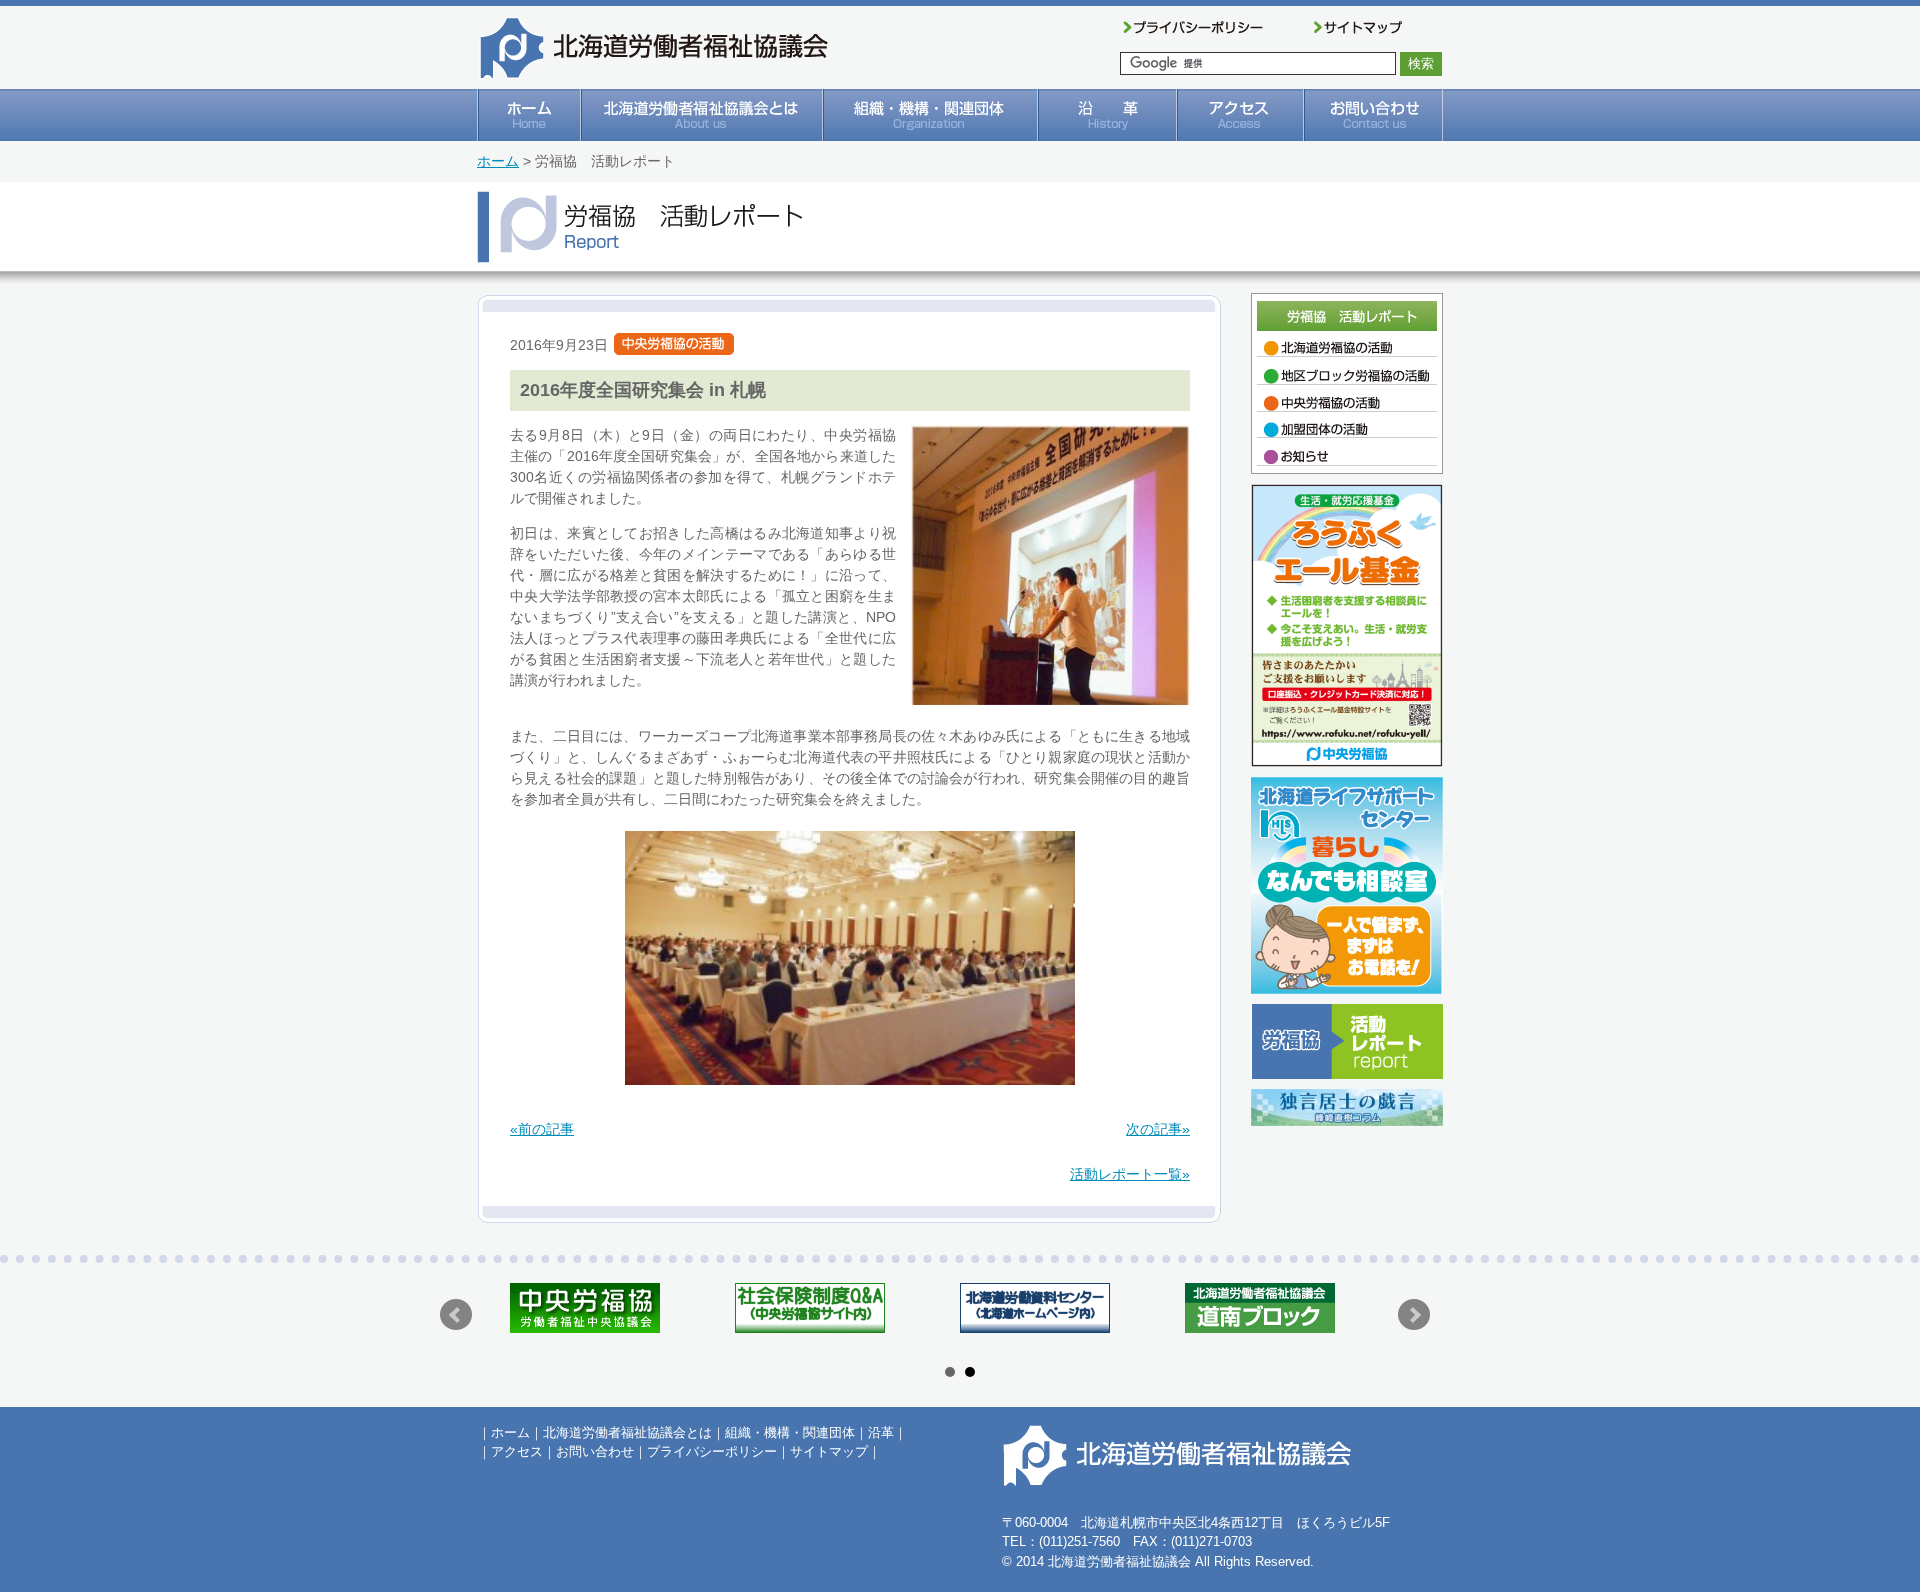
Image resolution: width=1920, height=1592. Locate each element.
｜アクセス (510, 1451)
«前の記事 (542, 1129)
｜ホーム (504, 1432)
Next (1414, 1315)
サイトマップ (829, 1451)
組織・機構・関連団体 (790, 1432)
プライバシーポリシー (712, 1451)
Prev (456, 1315)
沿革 (881, 1432)
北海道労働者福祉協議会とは (627, 1432)
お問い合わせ (595, 1451)
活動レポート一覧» (1130, 1174)
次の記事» (1158, 1129)
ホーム (498, 161)
